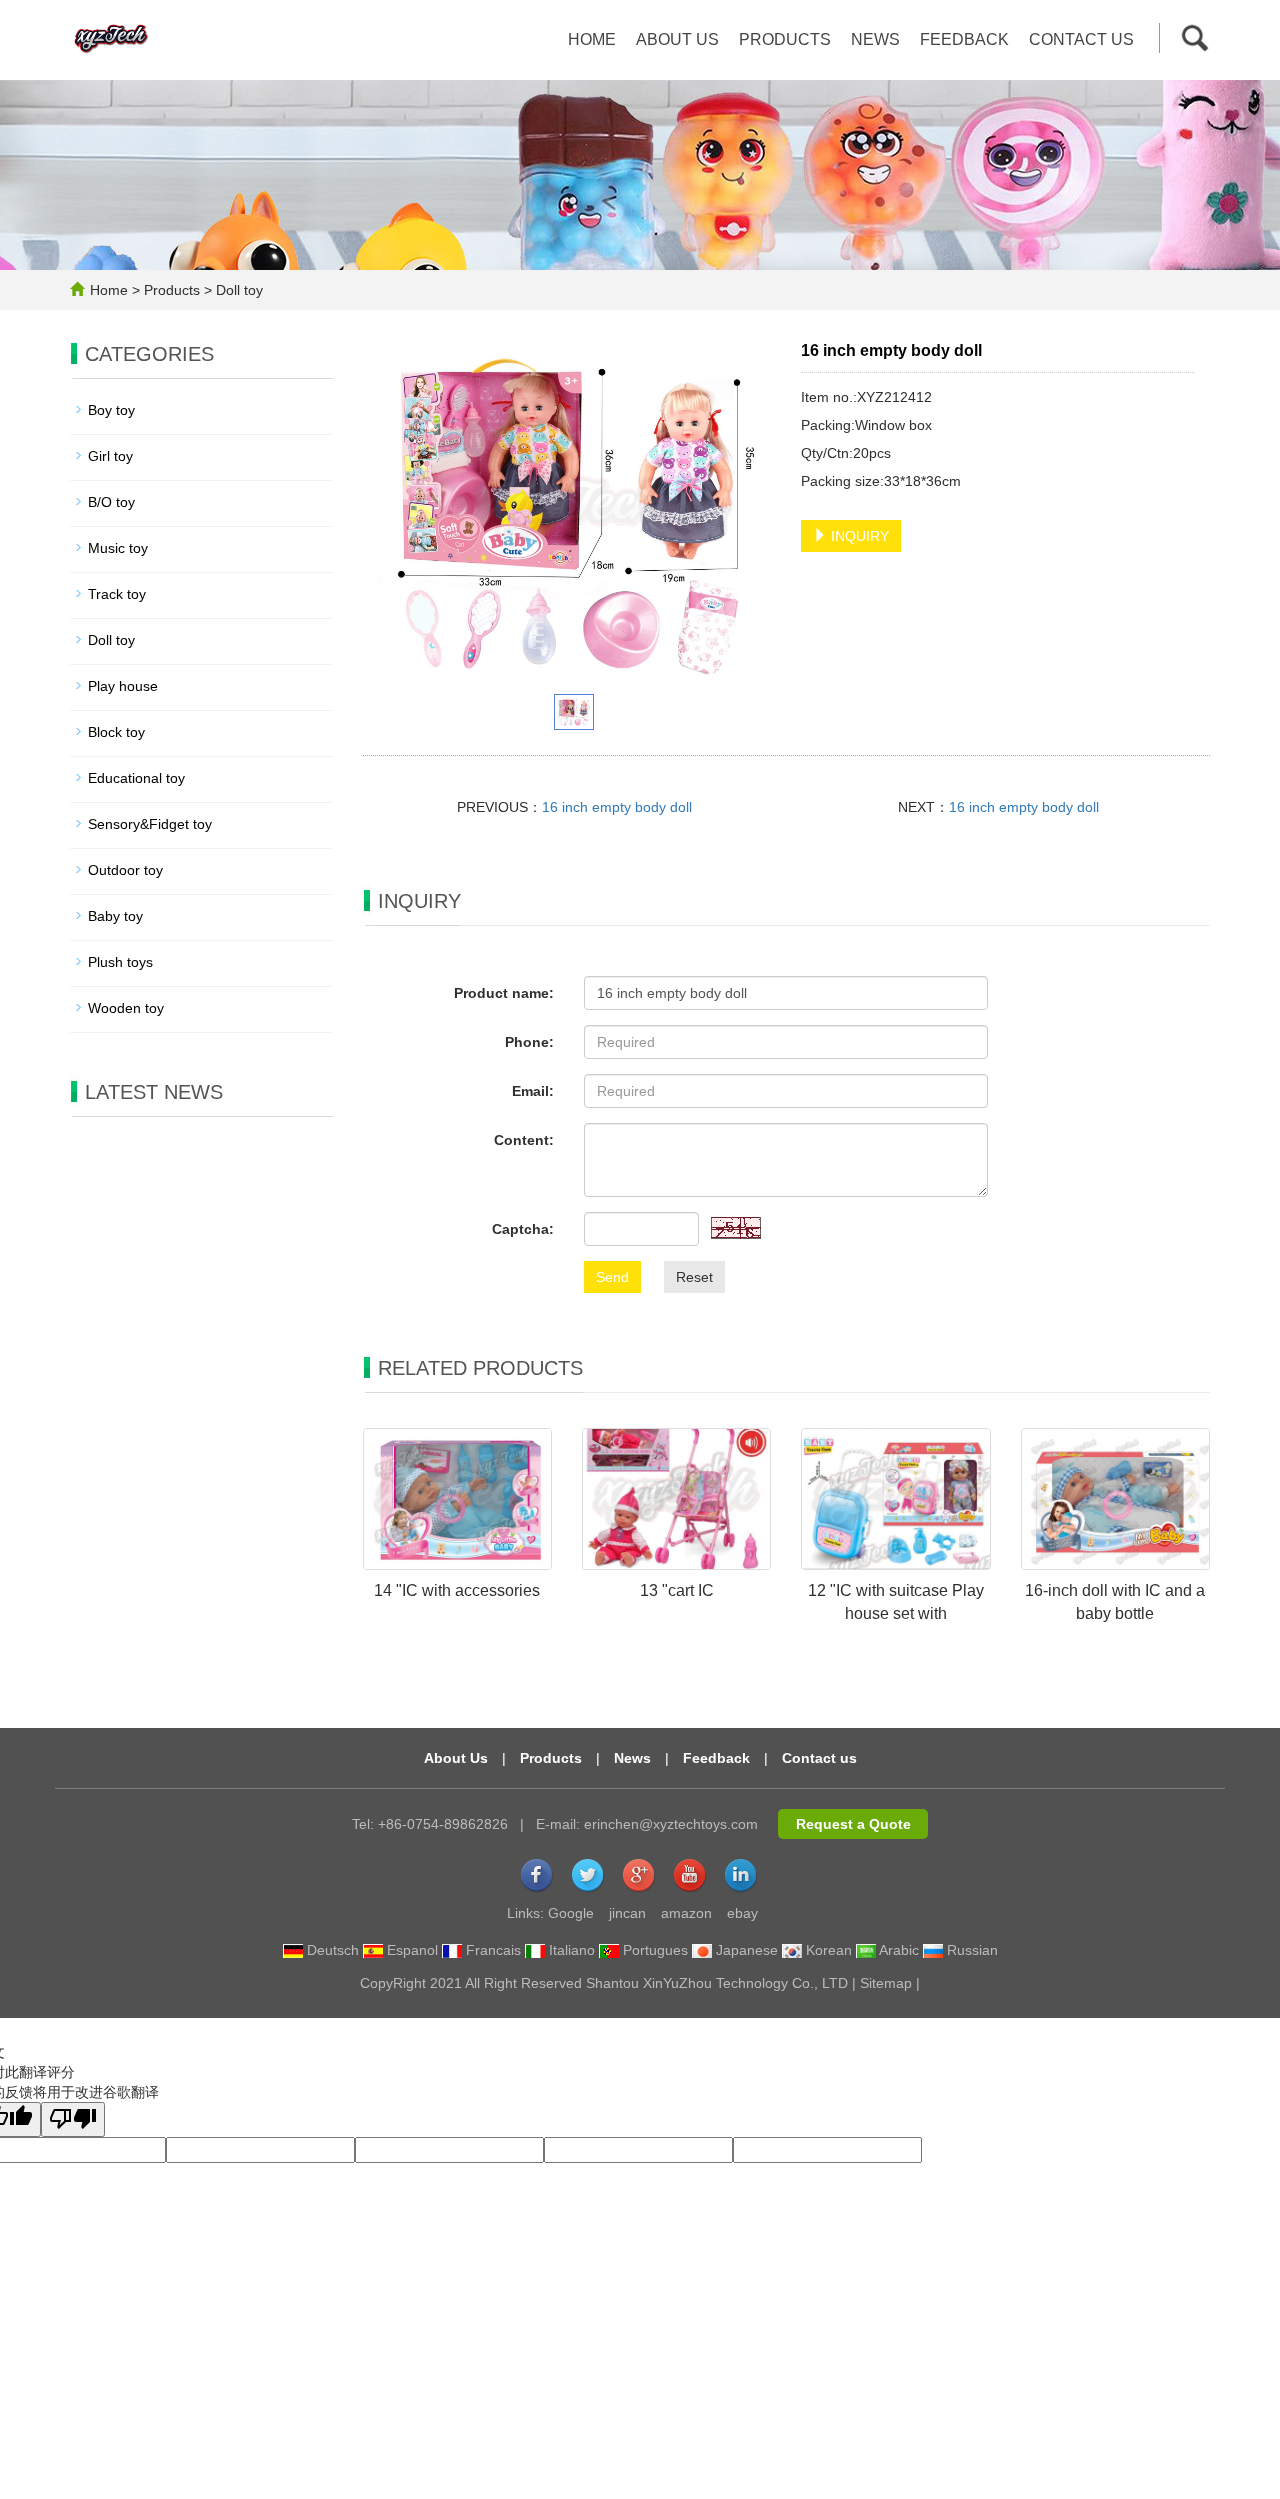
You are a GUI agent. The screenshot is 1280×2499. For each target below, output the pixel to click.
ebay (742, 1913)
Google (571, 1913)
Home (592, 39)
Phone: (529, 1042)
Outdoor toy (125, 870)
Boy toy (111, 410)
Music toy (118, 548)
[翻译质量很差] (73, 2119)
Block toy (116, 732)
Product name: (504, 993)
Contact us (1081, 39)
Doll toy (237, 290)
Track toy (117, 594)
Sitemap (886, 1983)
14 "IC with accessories (457, 1590)
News (875, 39)
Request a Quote (853, 1824)
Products (785, 39)
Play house (123, 686)
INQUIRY (858, 536)
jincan (627, 1913)
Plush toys (120, 962)
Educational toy (136, 778)
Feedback (964, 39)
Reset (694, 1277)
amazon (686, 1913)
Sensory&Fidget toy (150, 824)
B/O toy (111, 502)
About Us (456, 1758)
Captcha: (523, 1229)
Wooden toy (126, 1008)
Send (612, 1277)
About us (677, 39)
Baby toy (115, 916)
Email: (533, 1091)
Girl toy (110, 456)
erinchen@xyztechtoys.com (671, 1824)
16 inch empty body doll (617, 807)
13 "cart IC (677, 1590)
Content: (524, 1140)
